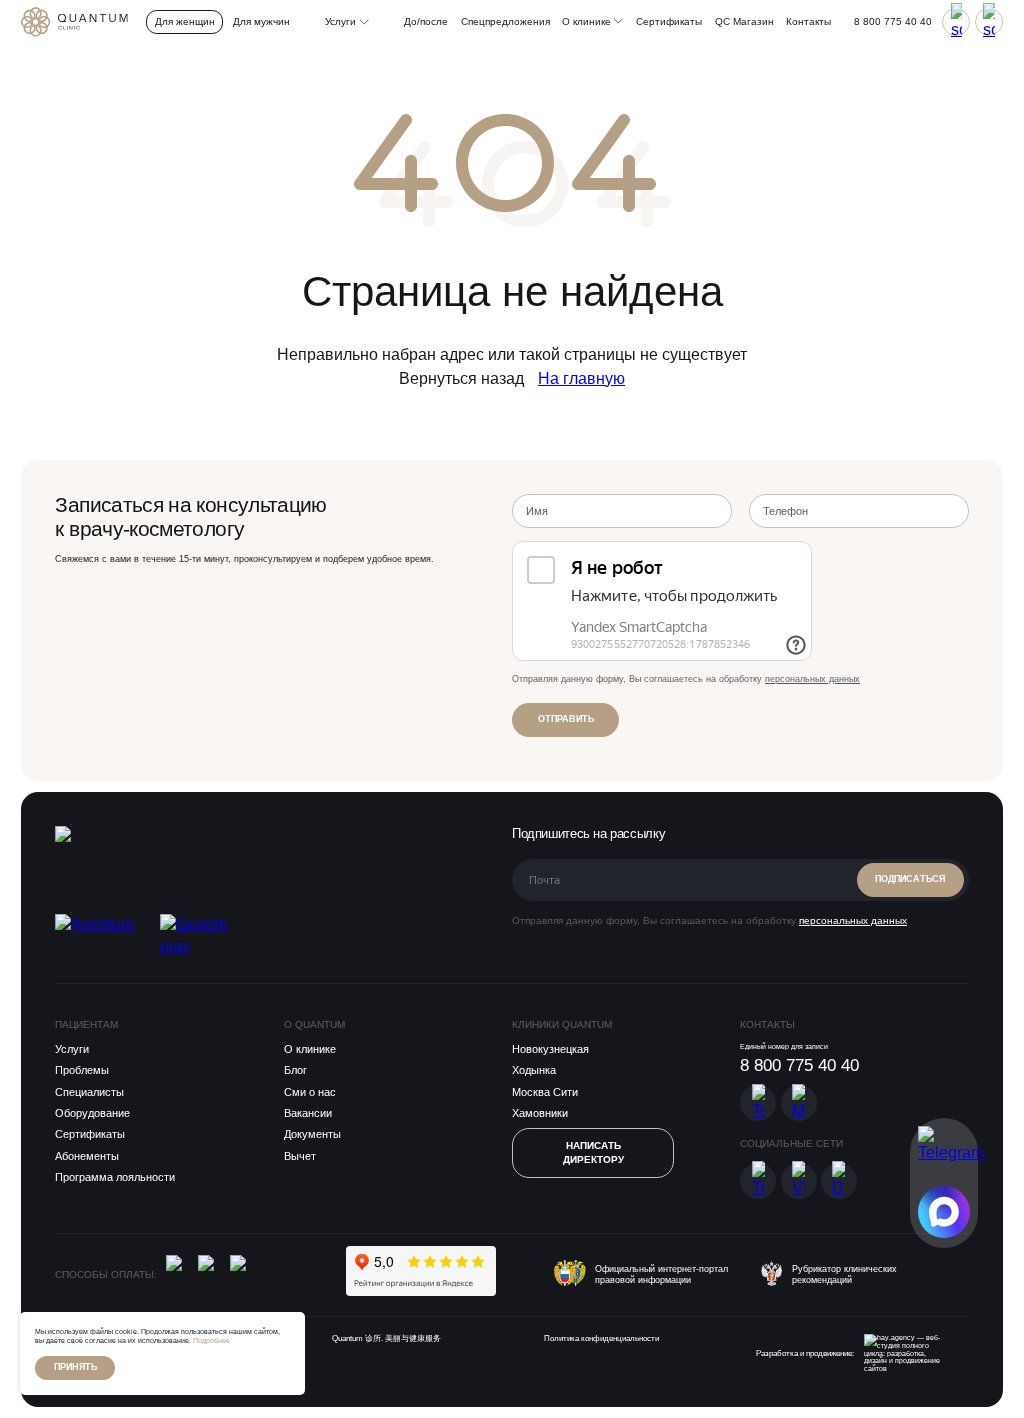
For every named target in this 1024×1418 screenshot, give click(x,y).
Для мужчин (261, 21)
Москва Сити (545, 1092)
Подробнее (211, 1340)
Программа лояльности (115, 1177)
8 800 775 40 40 (893, 21)
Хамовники (540, 1113)
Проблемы (82, 1070)
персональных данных (812, 679)
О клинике (588, 21)
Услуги (72, 1049)
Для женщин (185, 21)
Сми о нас (310, 1092)
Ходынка (534, 1070)
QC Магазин (744, 21)
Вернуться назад (461, 378)
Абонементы (87, 1156)
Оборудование (92, 1113)
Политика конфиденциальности (601, 1338)
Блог (295, 1070)
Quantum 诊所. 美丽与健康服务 (386, 1338)
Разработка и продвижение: (805, 1353)
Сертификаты (669, 21)
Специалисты (89, 1092)
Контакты (808, 21)
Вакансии (308, 1113)
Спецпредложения (505, 21)
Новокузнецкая (550, 1049)
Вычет (300, 1156)
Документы (312, 1134)
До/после (426, 21)
